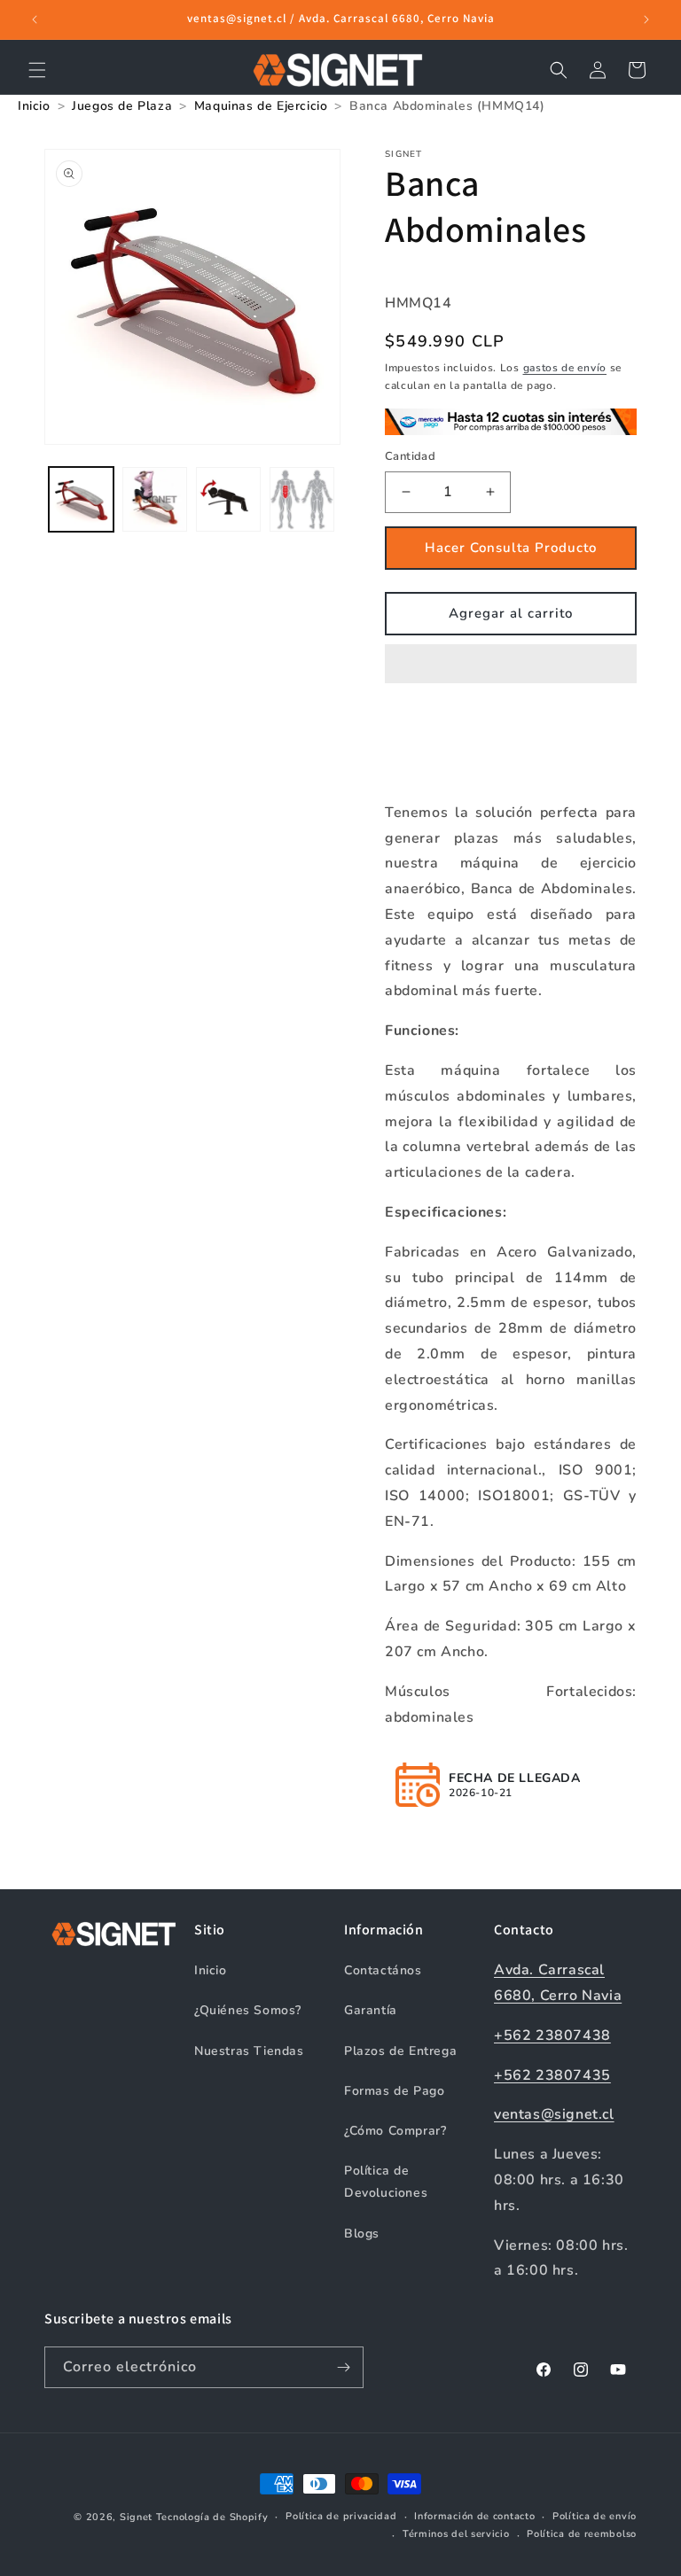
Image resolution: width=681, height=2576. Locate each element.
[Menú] (37, 70)
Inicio (211, 1970)
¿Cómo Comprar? (395, 2131)
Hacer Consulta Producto (511, 548)
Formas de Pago (394, 2091)
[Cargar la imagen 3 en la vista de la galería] (228, 499)
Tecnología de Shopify (212, 2517)
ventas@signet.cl (554, 2114)
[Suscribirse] (343, 2367)
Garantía (371, 2010)
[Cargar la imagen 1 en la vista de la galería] (81, 499)
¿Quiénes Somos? (248, 2010)
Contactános (383, 1970)
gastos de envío (565, 368)
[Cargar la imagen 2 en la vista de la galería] (155, 499)
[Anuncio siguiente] (646, 19)
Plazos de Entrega (400, 2051)
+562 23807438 (552, 2035)
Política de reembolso (582, 2534)
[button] (511, 665)
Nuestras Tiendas (249, 2051)
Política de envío (595, 2516)
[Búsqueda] (559, 70)
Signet (136, 2517)
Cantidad (410, 456)
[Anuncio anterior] (35, 19)
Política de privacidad (341, 2516)
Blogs (362, 2234)
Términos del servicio (456, 2534)
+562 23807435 (552, 2075)
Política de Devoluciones (386, 2182)
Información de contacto (474, 2516)
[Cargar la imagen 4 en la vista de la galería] (302, 499)
